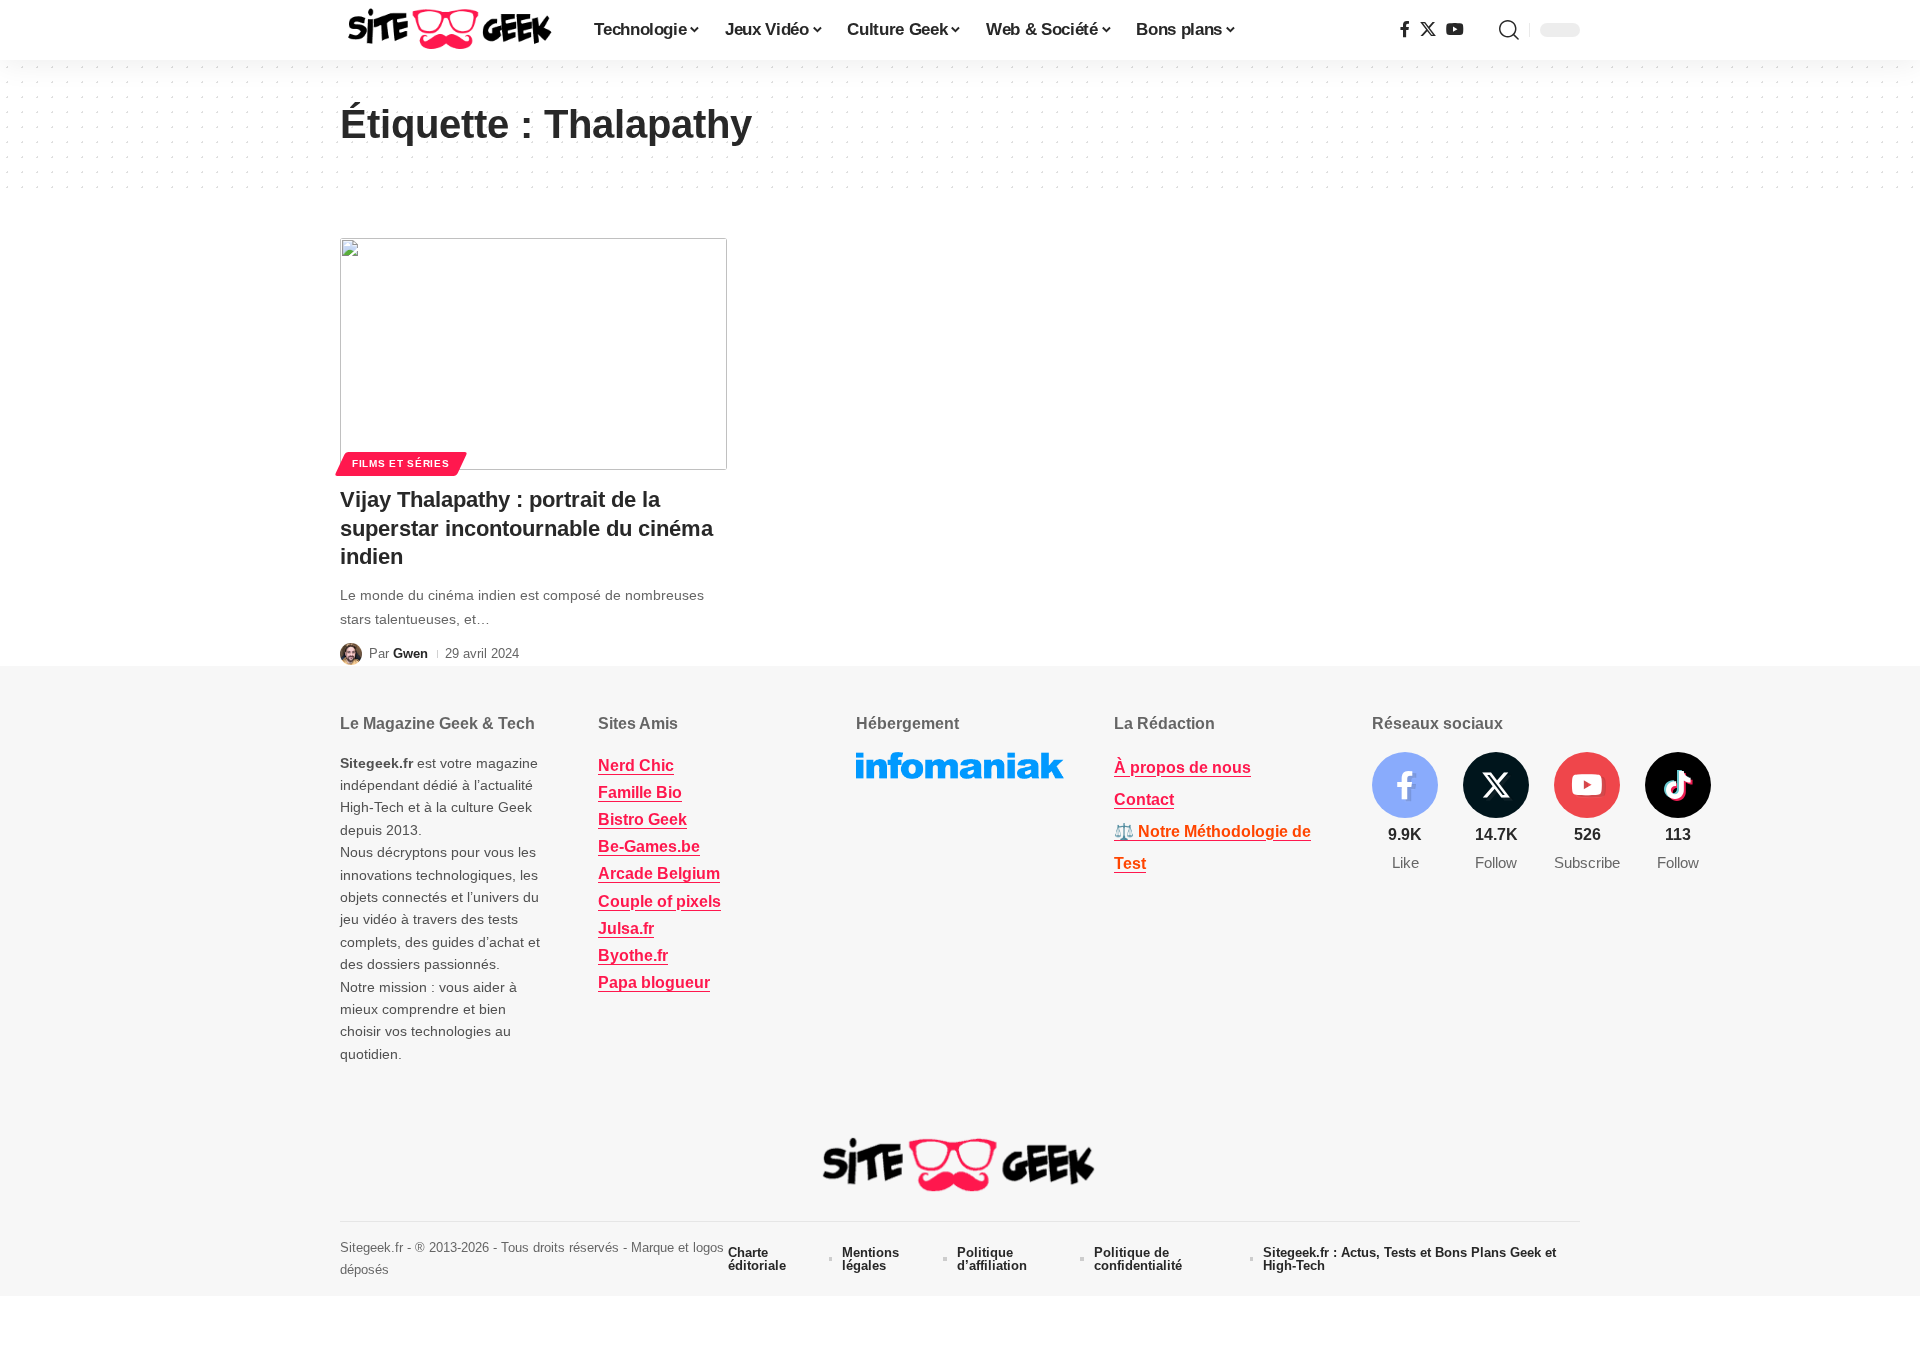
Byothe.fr (633, 955)
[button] (1509, 30)
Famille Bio (640, 792)
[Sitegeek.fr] (451, 30)
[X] (1428, 29)
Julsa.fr (626, 928)
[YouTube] (1455, 29)
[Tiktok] (1678, 813)
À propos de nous (1182, 767)
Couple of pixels (659, 901)
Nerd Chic (636, 765)
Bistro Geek (642, 819)
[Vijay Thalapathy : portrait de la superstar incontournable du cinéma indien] (533, 354)
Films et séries (401, 463)
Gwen (410, 653)
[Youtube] (1587, 813)
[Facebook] (1405, 29)
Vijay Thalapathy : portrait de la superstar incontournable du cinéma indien (526, 528)
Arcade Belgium (659, 873)
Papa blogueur (654, 982)
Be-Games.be (649, 846)
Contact (1144, 799)
